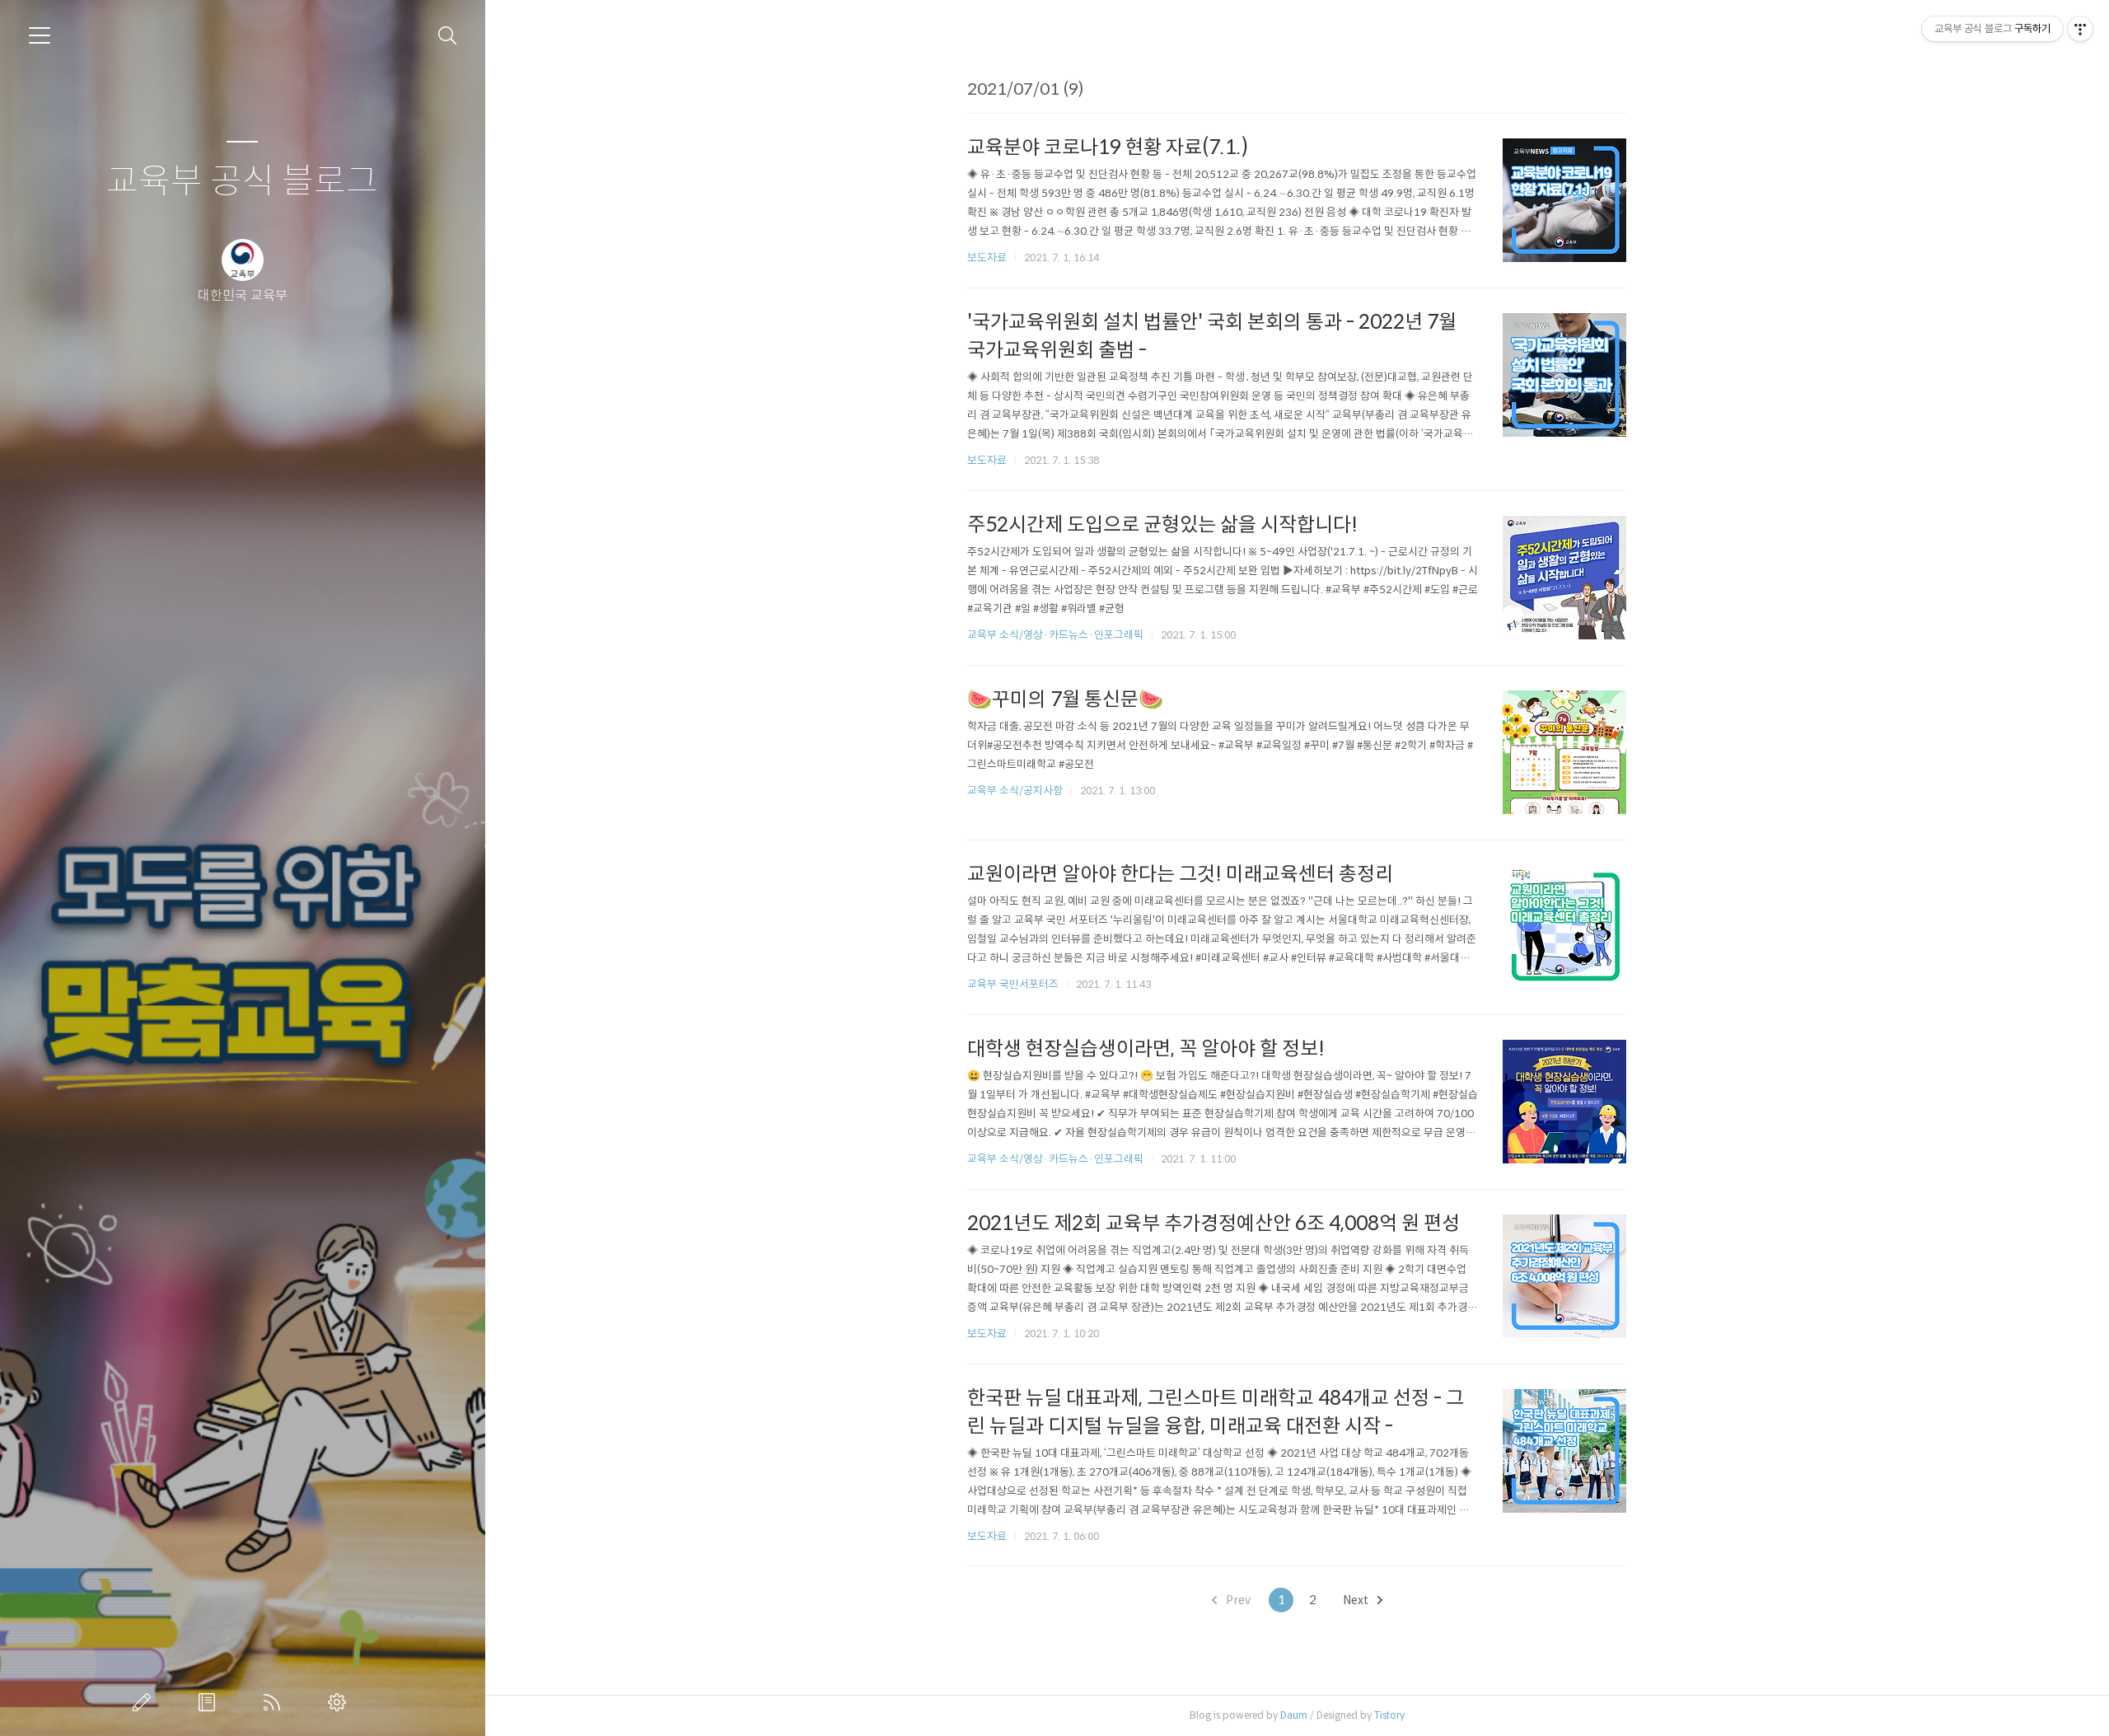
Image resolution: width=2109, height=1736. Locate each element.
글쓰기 (145, 1702)
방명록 (210, 1702)
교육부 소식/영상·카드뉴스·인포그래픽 (1055, 635)
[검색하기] (448, 36)
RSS (275, 1702)
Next (1357, 1600)
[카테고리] (40, 35)
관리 (340, 1702)
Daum (1294, 1715)
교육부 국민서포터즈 (1013, 984)
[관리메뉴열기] (2080, 29)
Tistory (1389, 1715)
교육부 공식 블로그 (242, 182)
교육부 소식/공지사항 (1015, 791)
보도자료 (987, 257)
